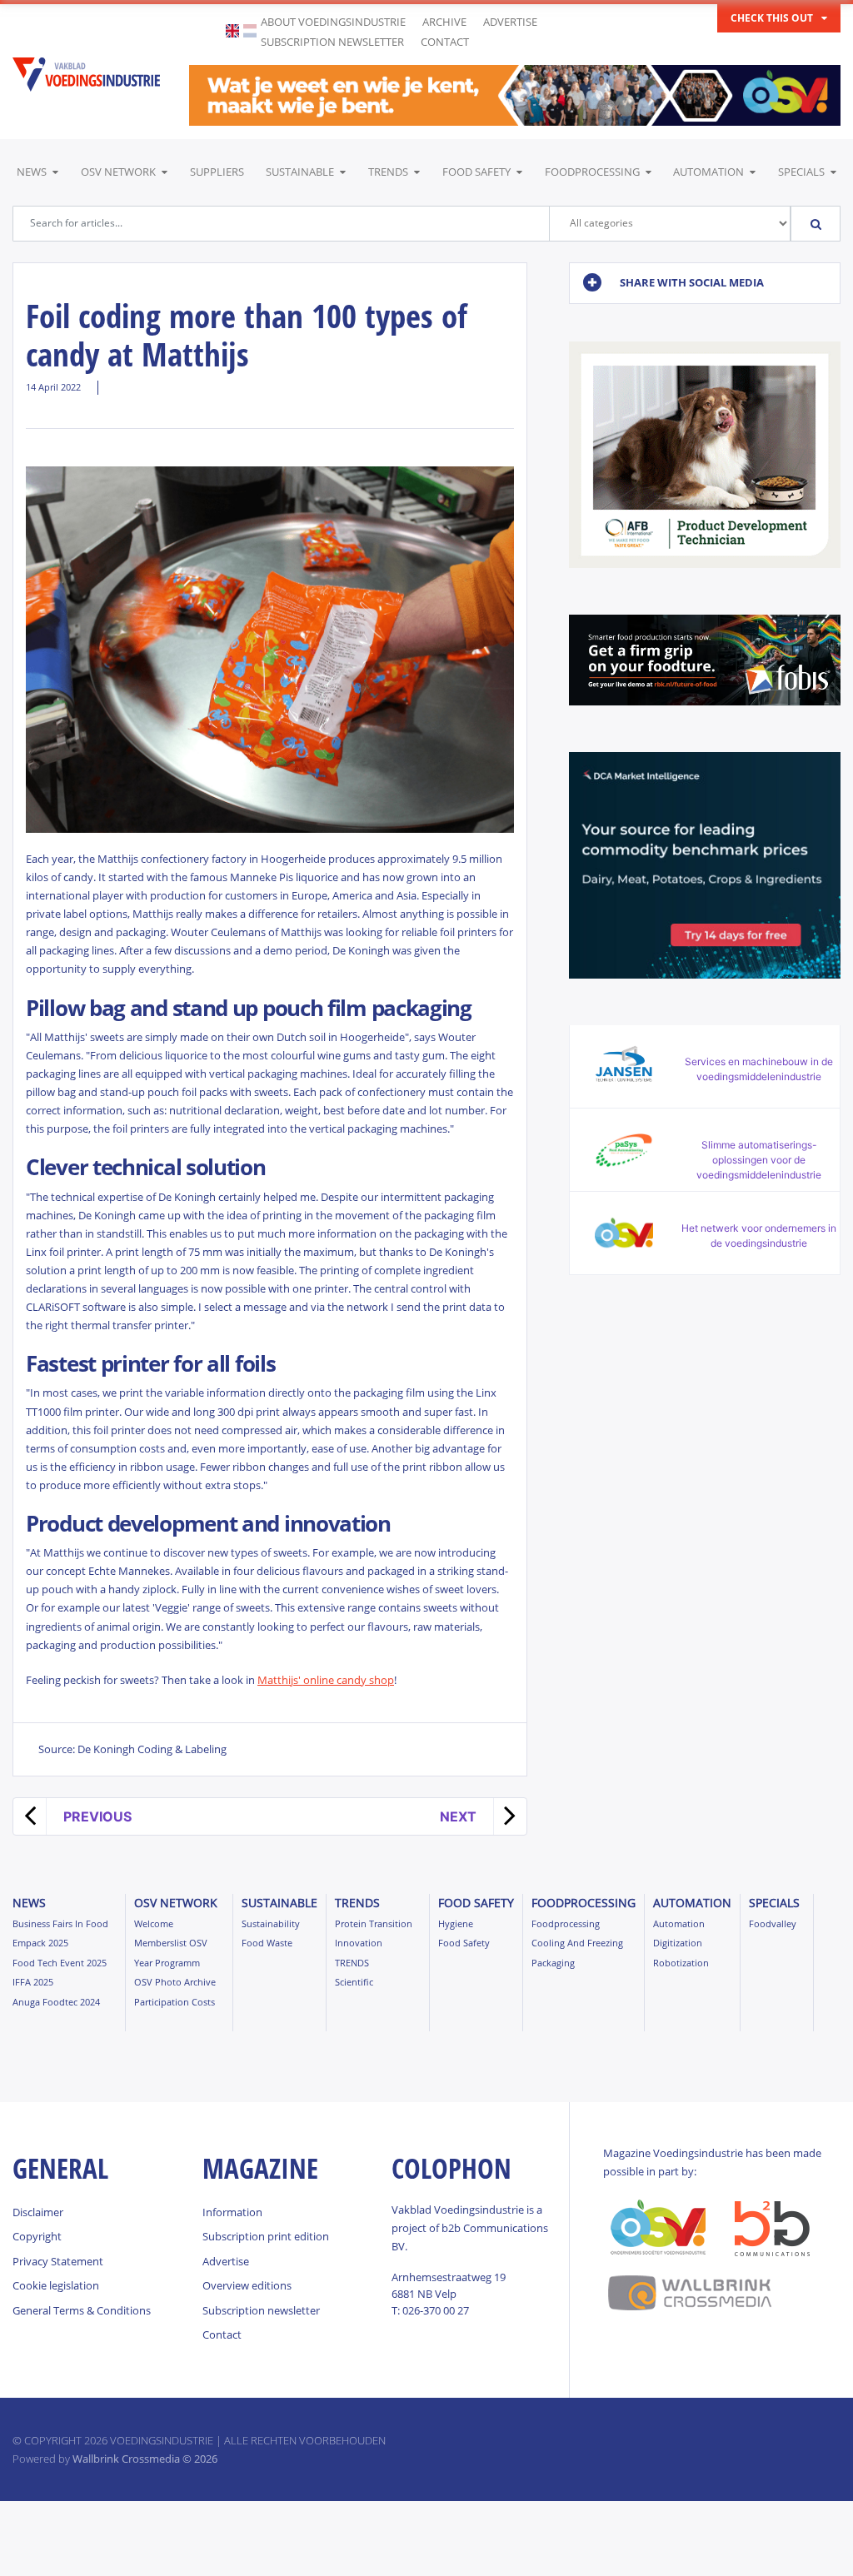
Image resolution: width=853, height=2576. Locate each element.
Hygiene (456, 1923)
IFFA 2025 (33, 1982)
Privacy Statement (58, 2261)
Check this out (772, 18)
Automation (708, 172)
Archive (444, 22)
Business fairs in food (60, 1923)
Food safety (476, 172)
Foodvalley (773, 1923)
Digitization (678, 1943)
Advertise (510, 22)
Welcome (154, 1923)
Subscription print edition (266, 2236)
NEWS (32, 172)
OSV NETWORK (118, 172)
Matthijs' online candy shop (326, 1680)
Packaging (553, 1963)
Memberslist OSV (171, 1943)
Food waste (267, 1943)
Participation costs (175, 2002)
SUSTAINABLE (300, 172)
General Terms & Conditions (82, 2310)
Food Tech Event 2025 (60, 1963)
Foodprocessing (592, 172)
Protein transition (374, 1923)
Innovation (359, 1943)
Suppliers (217, 172)
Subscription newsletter (332, 42)
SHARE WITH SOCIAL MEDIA (692, 282)
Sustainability (271, 1923)
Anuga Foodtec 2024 (56, 2002)
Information (232, 2212)
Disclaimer (38, 2212)
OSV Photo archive (175, 1982)
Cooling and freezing (577, 1943)
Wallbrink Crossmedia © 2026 (145, 2459)
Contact (445, 42)
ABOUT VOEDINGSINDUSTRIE (333, 22)
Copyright (37, 2236)
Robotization (681, 1963)
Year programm (167, 1963)
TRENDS (388, 172)
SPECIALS (801, 172)
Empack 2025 (40, 1943)
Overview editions (247, 2285)
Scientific (354, 1982)
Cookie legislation (56, 2285)
